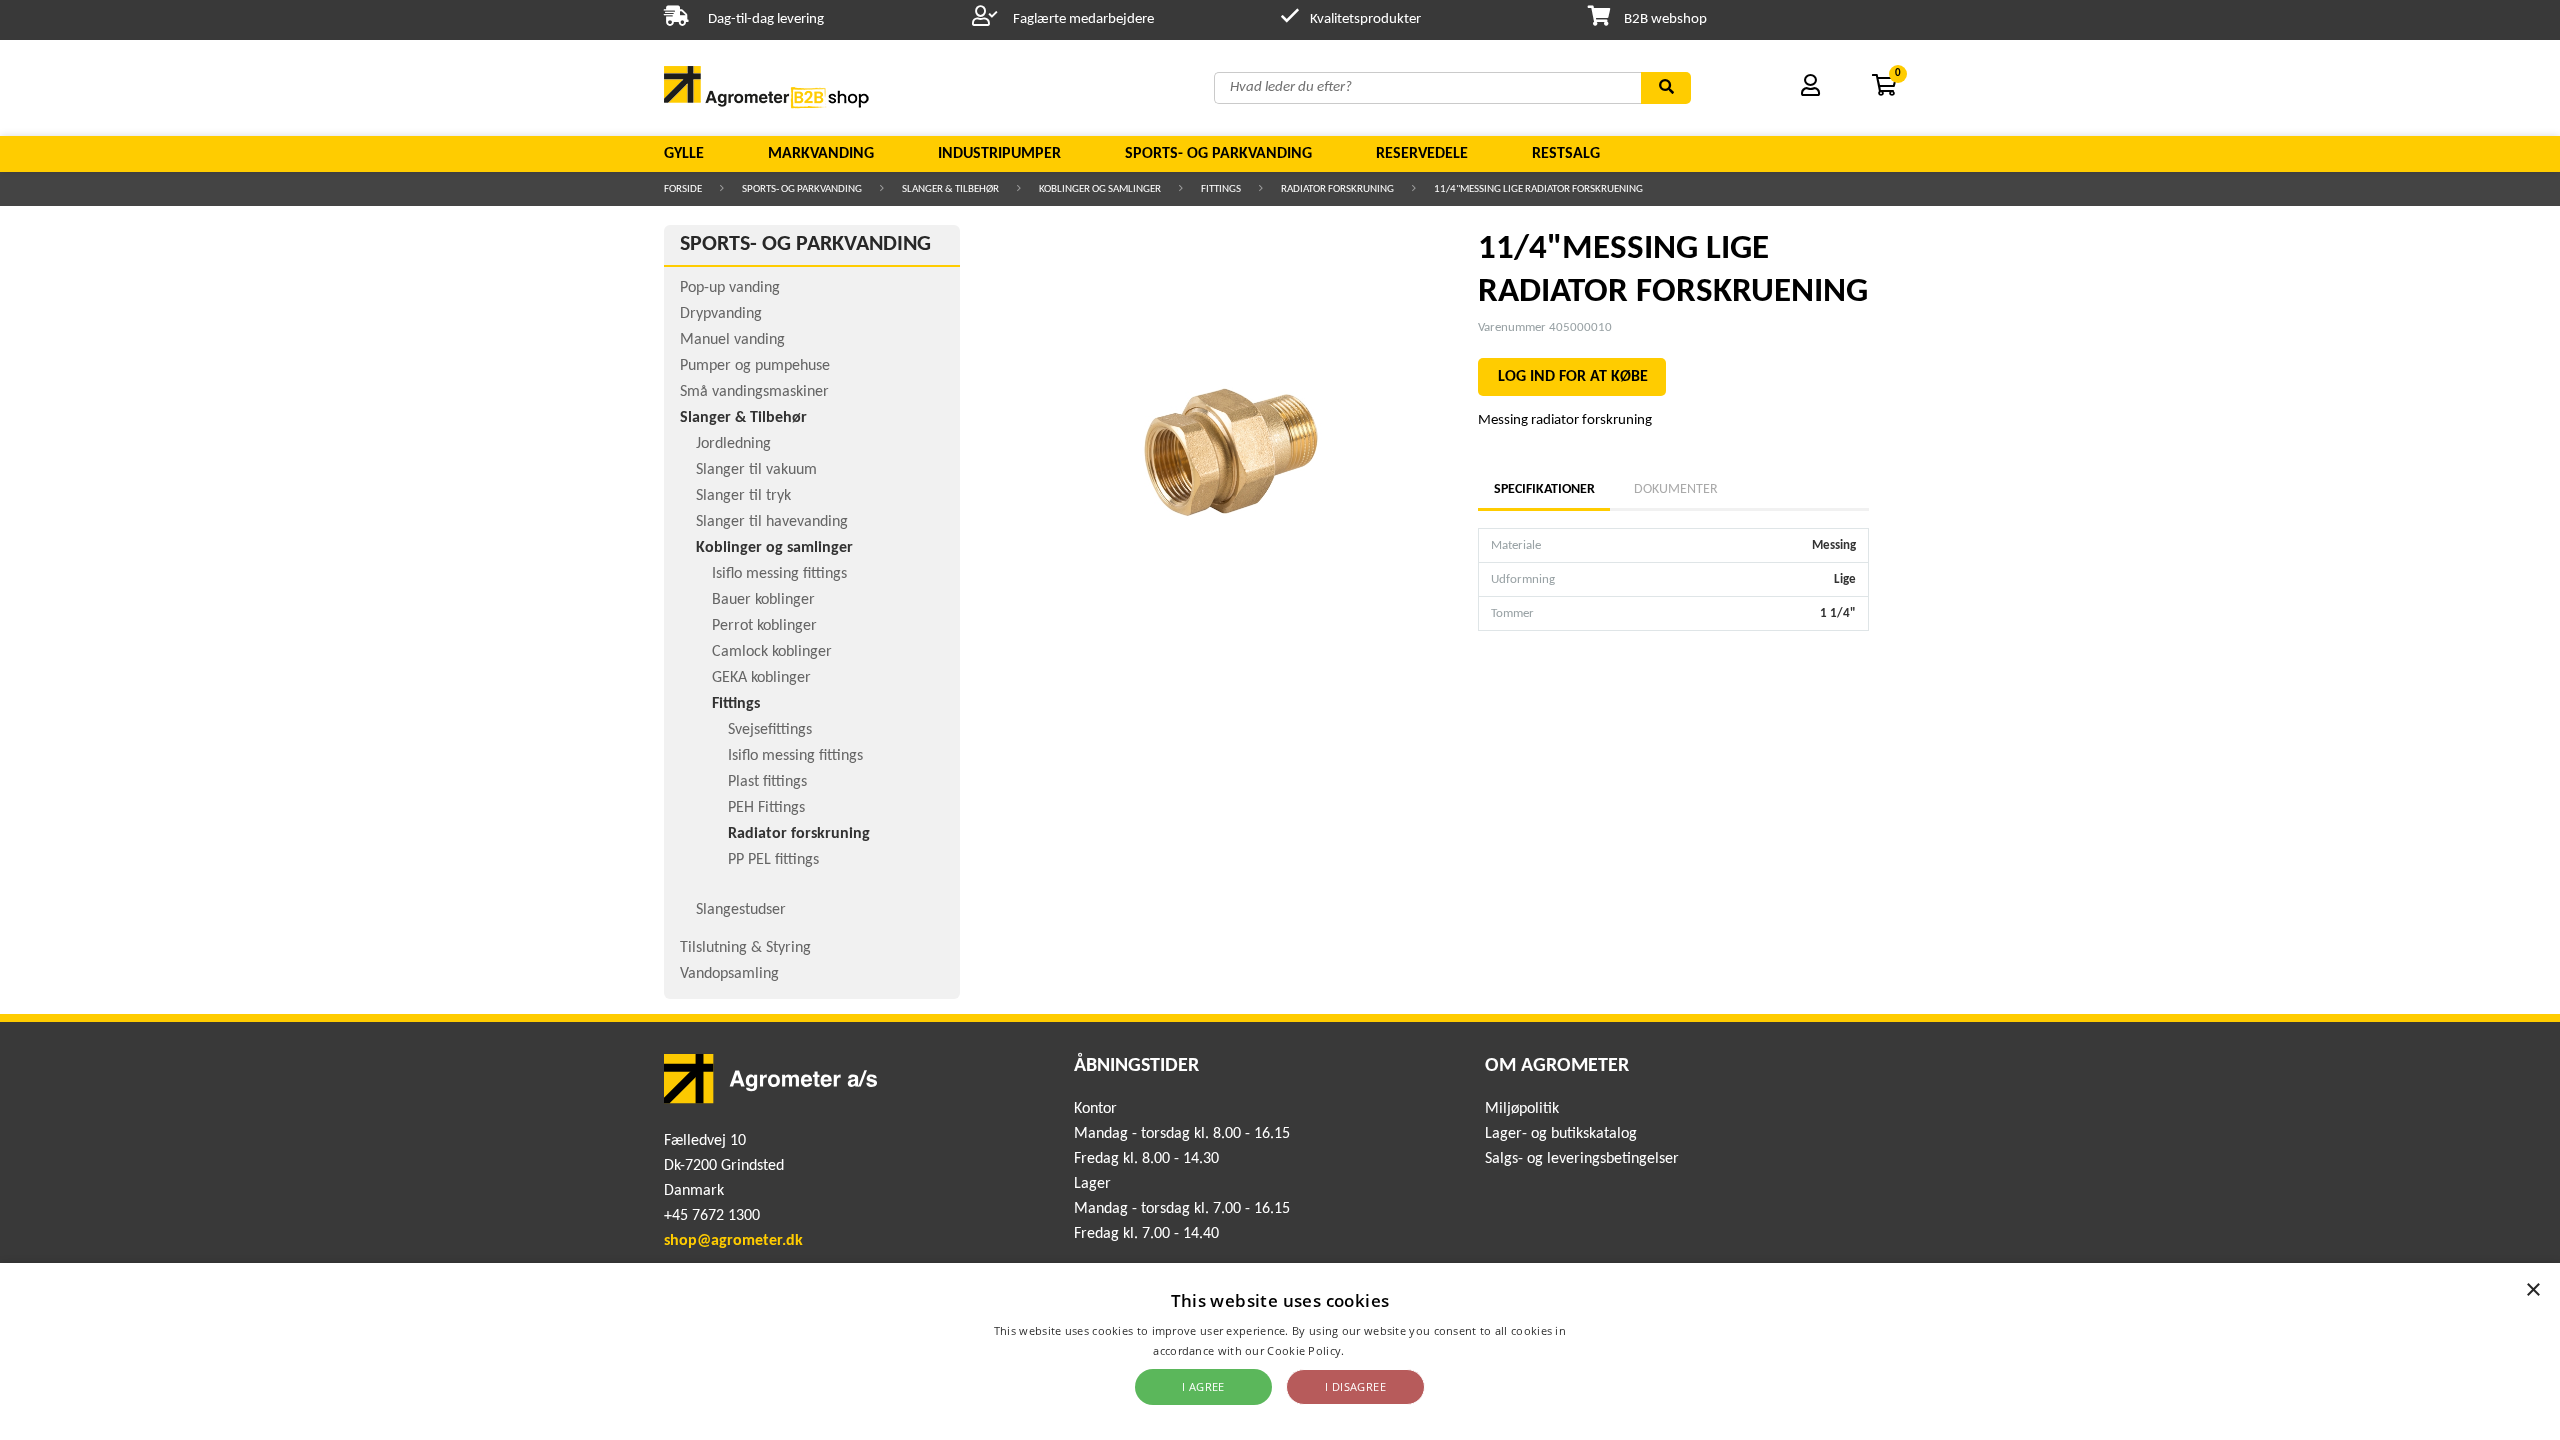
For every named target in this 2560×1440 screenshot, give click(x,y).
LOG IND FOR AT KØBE (1573, 377)
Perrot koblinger (764, 626)
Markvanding (821, 154)
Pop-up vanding (730, 288)
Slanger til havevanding (772, 522)
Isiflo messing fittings (779, 574)
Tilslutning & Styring (745, 948)
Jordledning (733, 444)
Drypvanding (721, 314)
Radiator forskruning (1337, 189)
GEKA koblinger (761, 678)
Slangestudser (741, 910)
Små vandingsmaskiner (754, 392)
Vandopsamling (729, 974)
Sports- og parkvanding (1218, 154)
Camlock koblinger (772, 652)
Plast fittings (767, 782)
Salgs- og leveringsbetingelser (1582, 1159)
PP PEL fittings (773, 860)
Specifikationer (1544, 489)
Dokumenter (1676, 489)
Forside (683, 189)
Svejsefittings (770, 730)
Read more (1377, 1350)
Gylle (684, 154)
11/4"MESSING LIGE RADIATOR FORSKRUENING (1538, 189)
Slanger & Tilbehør (950, 189)
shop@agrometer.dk (733, 1241)
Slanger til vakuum (756, 470)
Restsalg (1566, 154)
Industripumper (999, 154)
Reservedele (1422, 154)
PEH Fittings (766, 808)
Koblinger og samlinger (1100, 189)
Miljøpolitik (1522, 1109)
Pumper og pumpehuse (755, 366)
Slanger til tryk (743, 496)
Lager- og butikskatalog (1561, 1134)
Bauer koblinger (763, 600)
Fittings (1221, 189)
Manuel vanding (732, 340)
